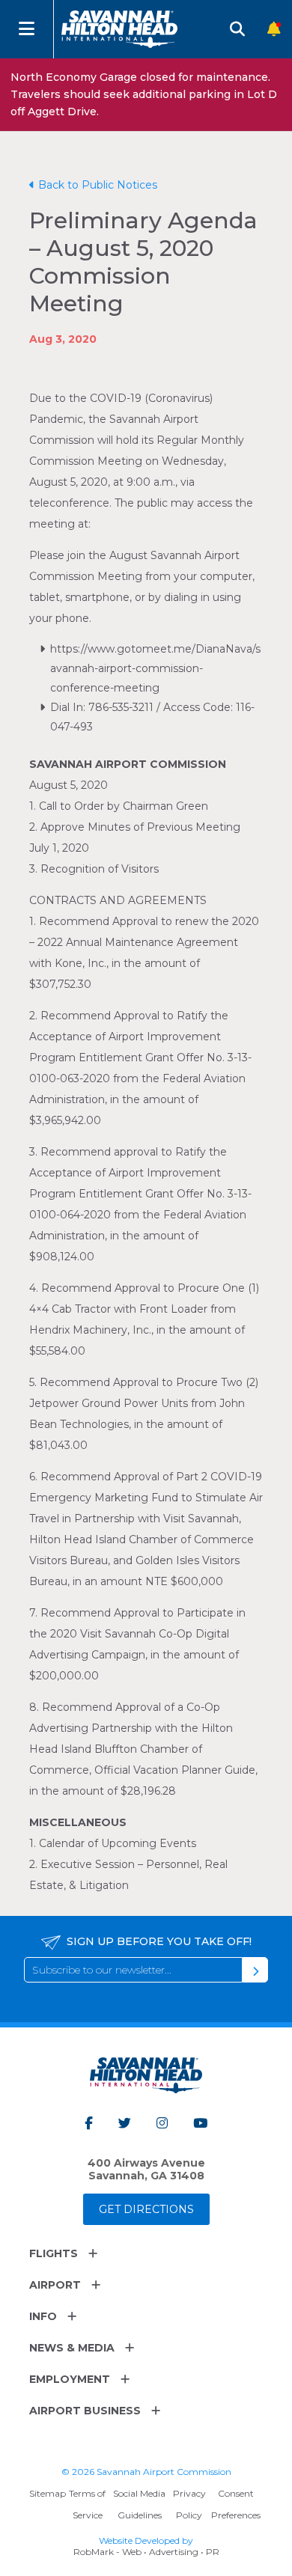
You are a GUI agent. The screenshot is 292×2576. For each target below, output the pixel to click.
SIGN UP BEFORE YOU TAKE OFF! (159, 1941)
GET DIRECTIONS (146, 2209)
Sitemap (48, 2493)
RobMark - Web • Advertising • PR (146, 2552)
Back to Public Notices (98, 185)
